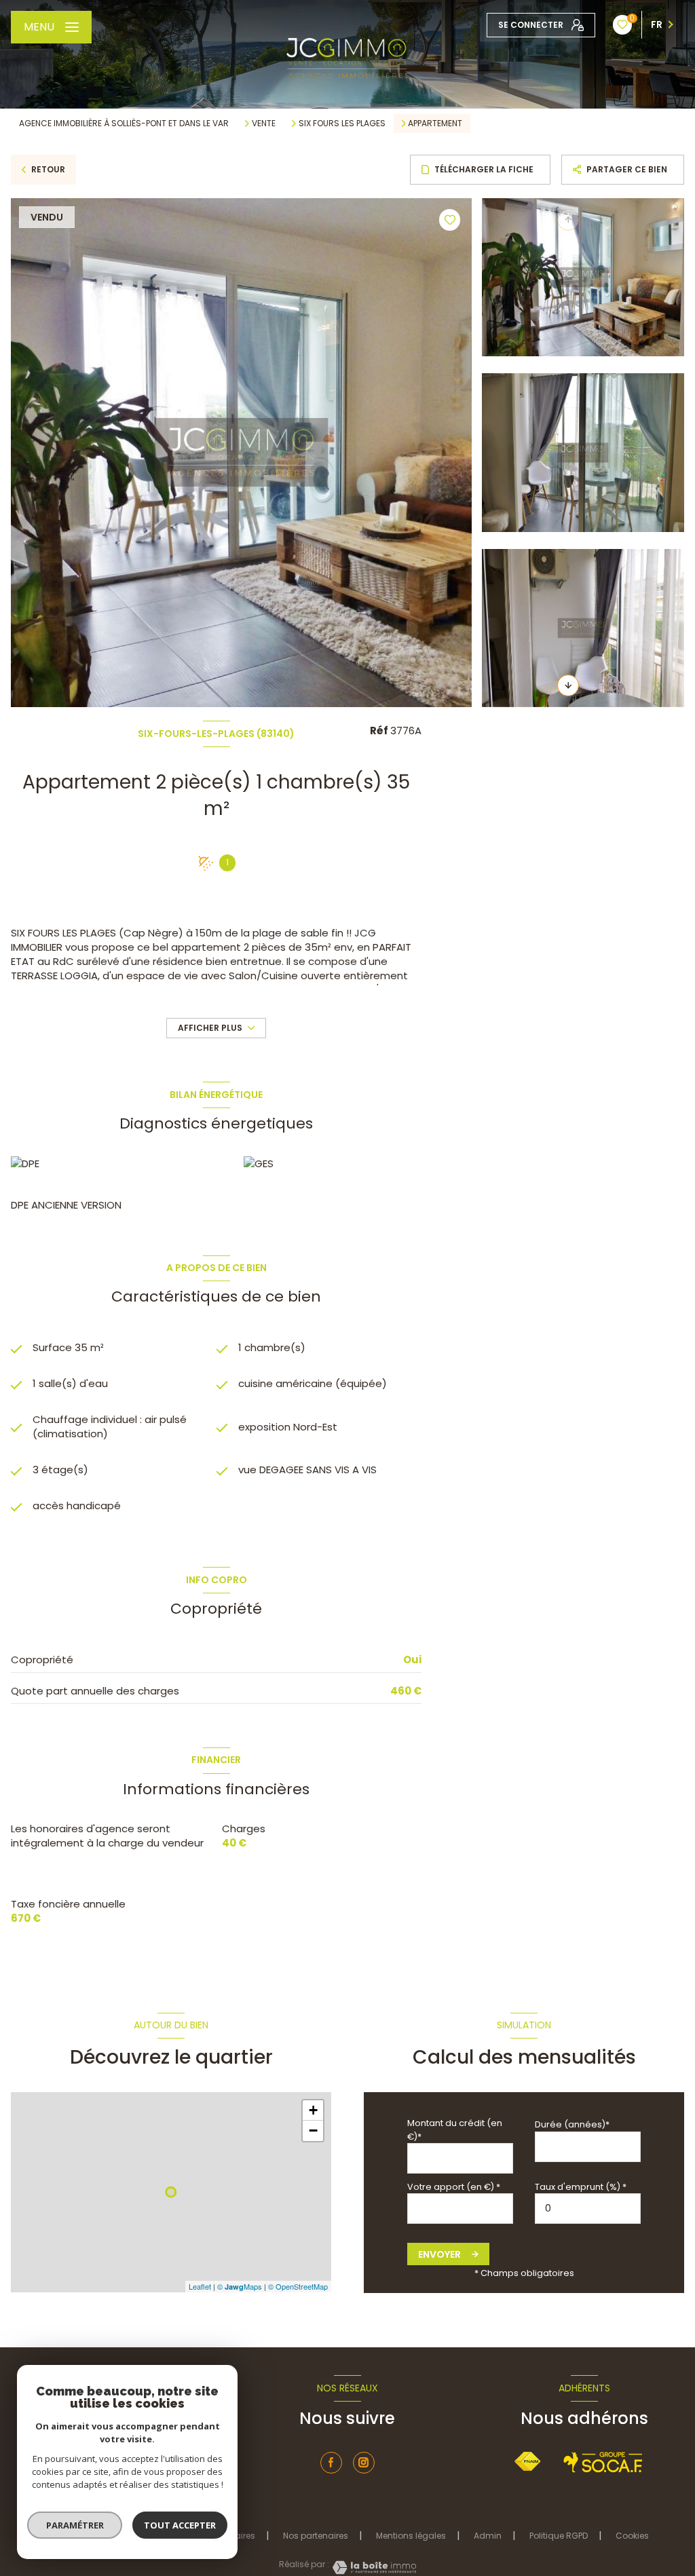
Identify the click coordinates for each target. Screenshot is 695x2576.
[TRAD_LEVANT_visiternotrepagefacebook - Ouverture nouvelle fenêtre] (331, 2463)
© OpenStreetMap (298, 2286)
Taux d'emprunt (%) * (581, 2187)
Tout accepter (180, 2525)
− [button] (313, 2130)
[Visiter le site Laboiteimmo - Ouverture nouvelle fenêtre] (373, 2568)
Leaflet (200, 2286)
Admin (488, 2536)
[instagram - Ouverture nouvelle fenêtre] (364, 2463)
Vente (264, 124)
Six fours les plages (342, 124)
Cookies (632, 2536)
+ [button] (313, 2110)
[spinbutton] (588, 2209)
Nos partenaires (316, 2536)
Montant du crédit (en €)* (455, 2129)
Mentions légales (411, 2536)
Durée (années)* (572, 2124)
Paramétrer (75, 2525)
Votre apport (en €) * (454, 2187)
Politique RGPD (559, 2536)
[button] (568, 685)
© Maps (240, 2286)
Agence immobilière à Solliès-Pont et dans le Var (124, 123)
